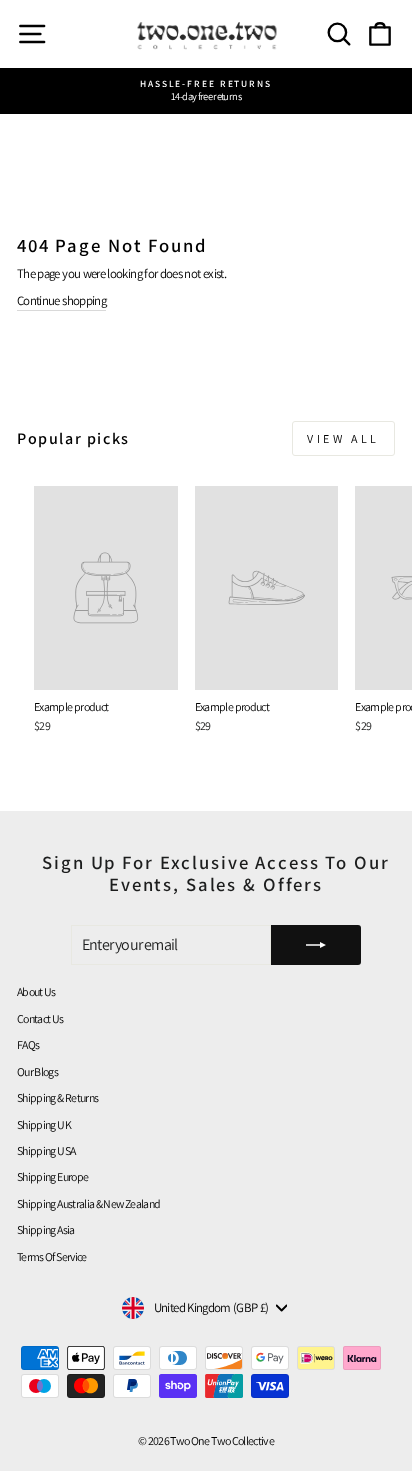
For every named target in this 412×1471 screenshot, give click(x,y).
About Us (36, 991)
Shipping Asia (46, 1229)
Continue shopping (61, 301)
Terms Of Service (52, 1256)
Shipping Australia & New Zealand (88, 1203)
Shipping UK (44, 1124)
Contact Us (40, 1018)
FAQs (28, 1044)
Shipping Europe (52, 1176)
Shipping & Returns (57, 1097)
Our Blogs (37, 1071)
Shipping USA (46, 1150)
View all (343, 438)
